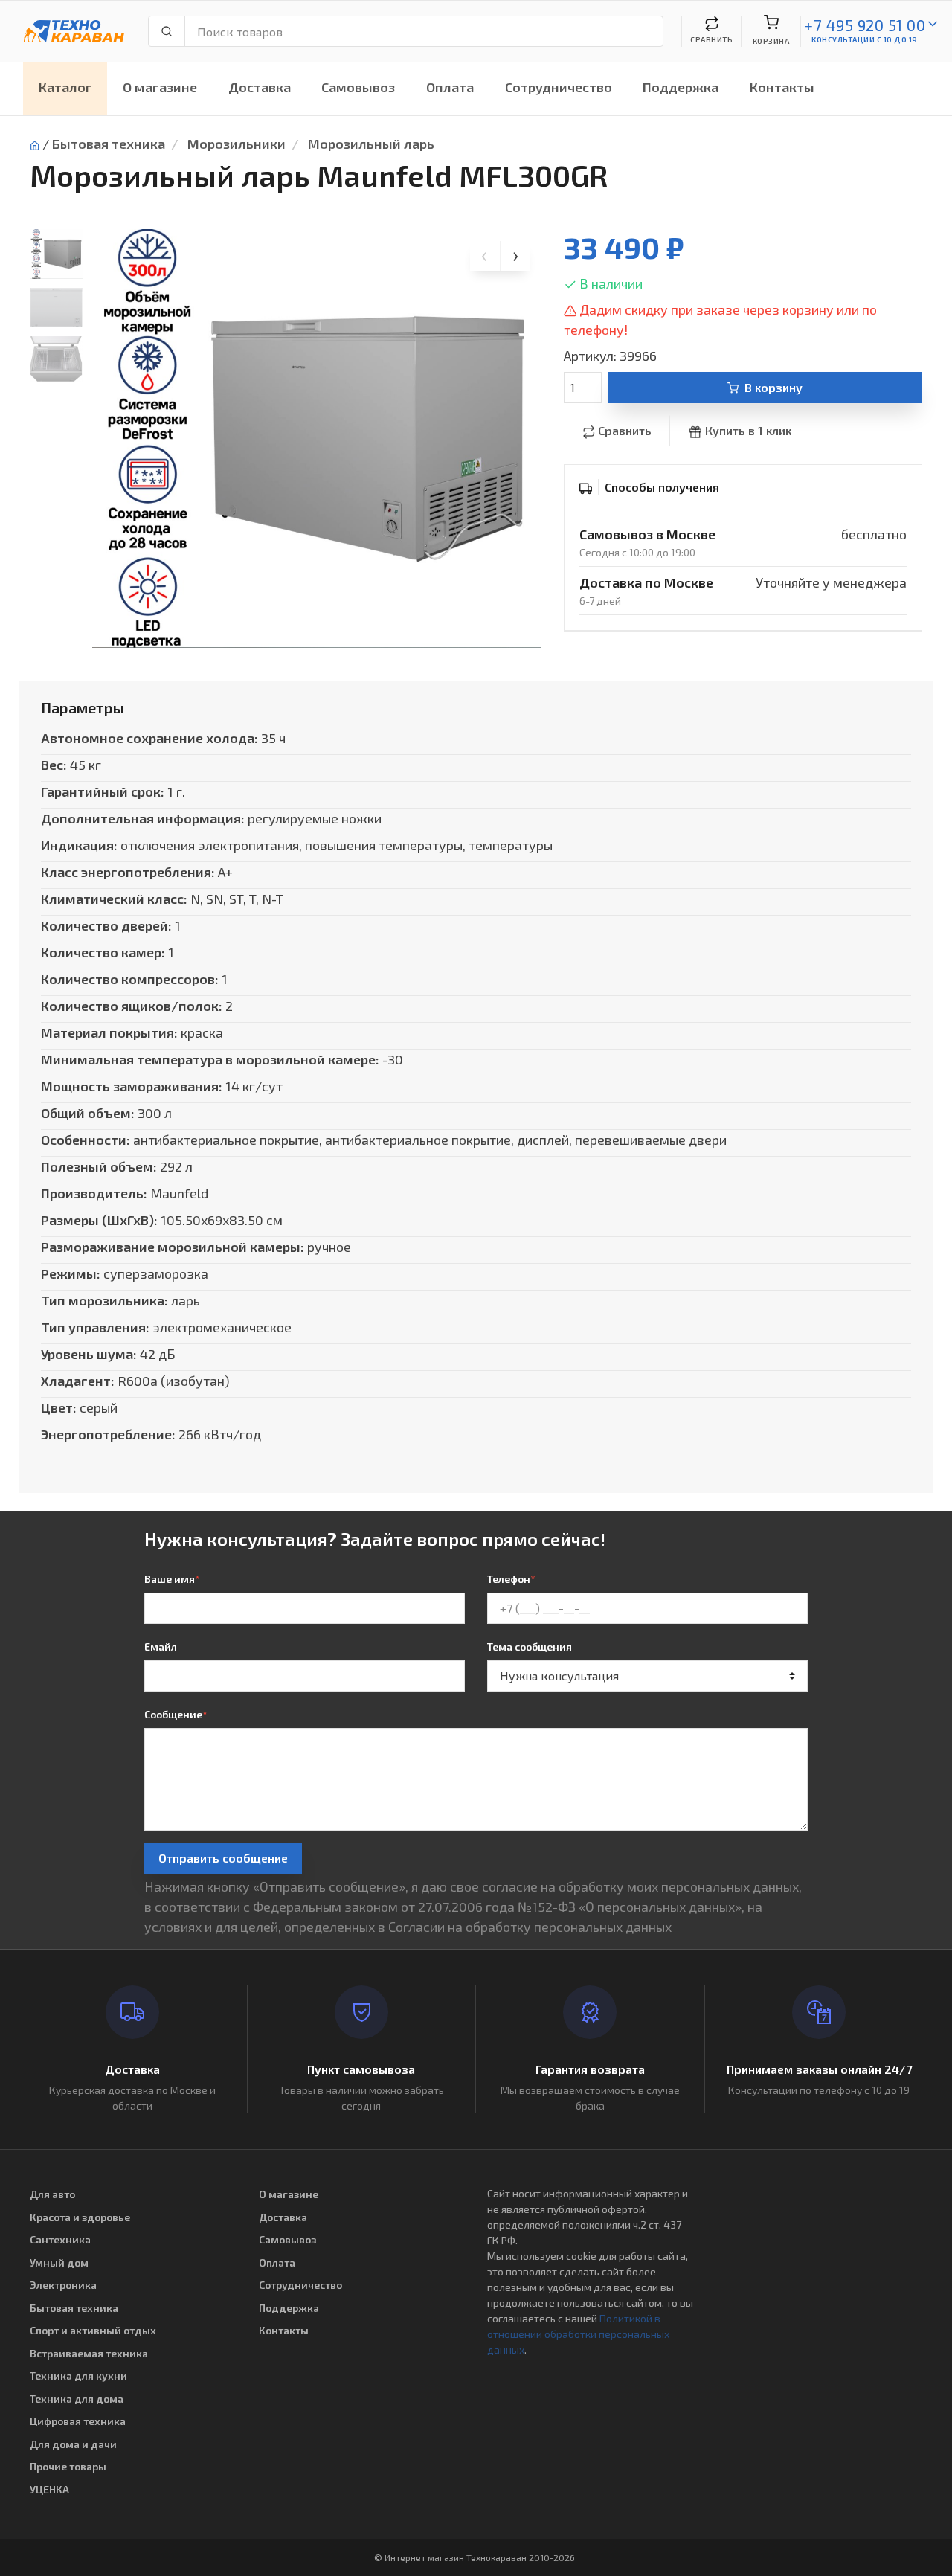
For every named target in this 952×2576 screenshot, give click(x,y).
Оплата (450, 87)
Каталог (65, 87)
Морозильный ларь (371, 144)
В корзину (773, 387)
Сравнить (625, 430)
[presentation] (485, 256)
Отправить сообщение (223, 1858)
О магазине (160, 87)
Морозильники (237, 144)
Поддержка (681, 87)
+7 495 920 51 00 (865, 25)
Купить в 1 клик (748, 430)
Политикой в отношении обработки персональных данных (578, 2334)
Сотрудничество (559, 87)
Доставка (260, 87)
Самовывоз (358, 87)
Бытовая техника (109, 144)
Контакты (782, 87)
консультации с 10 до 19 (865, 39)
